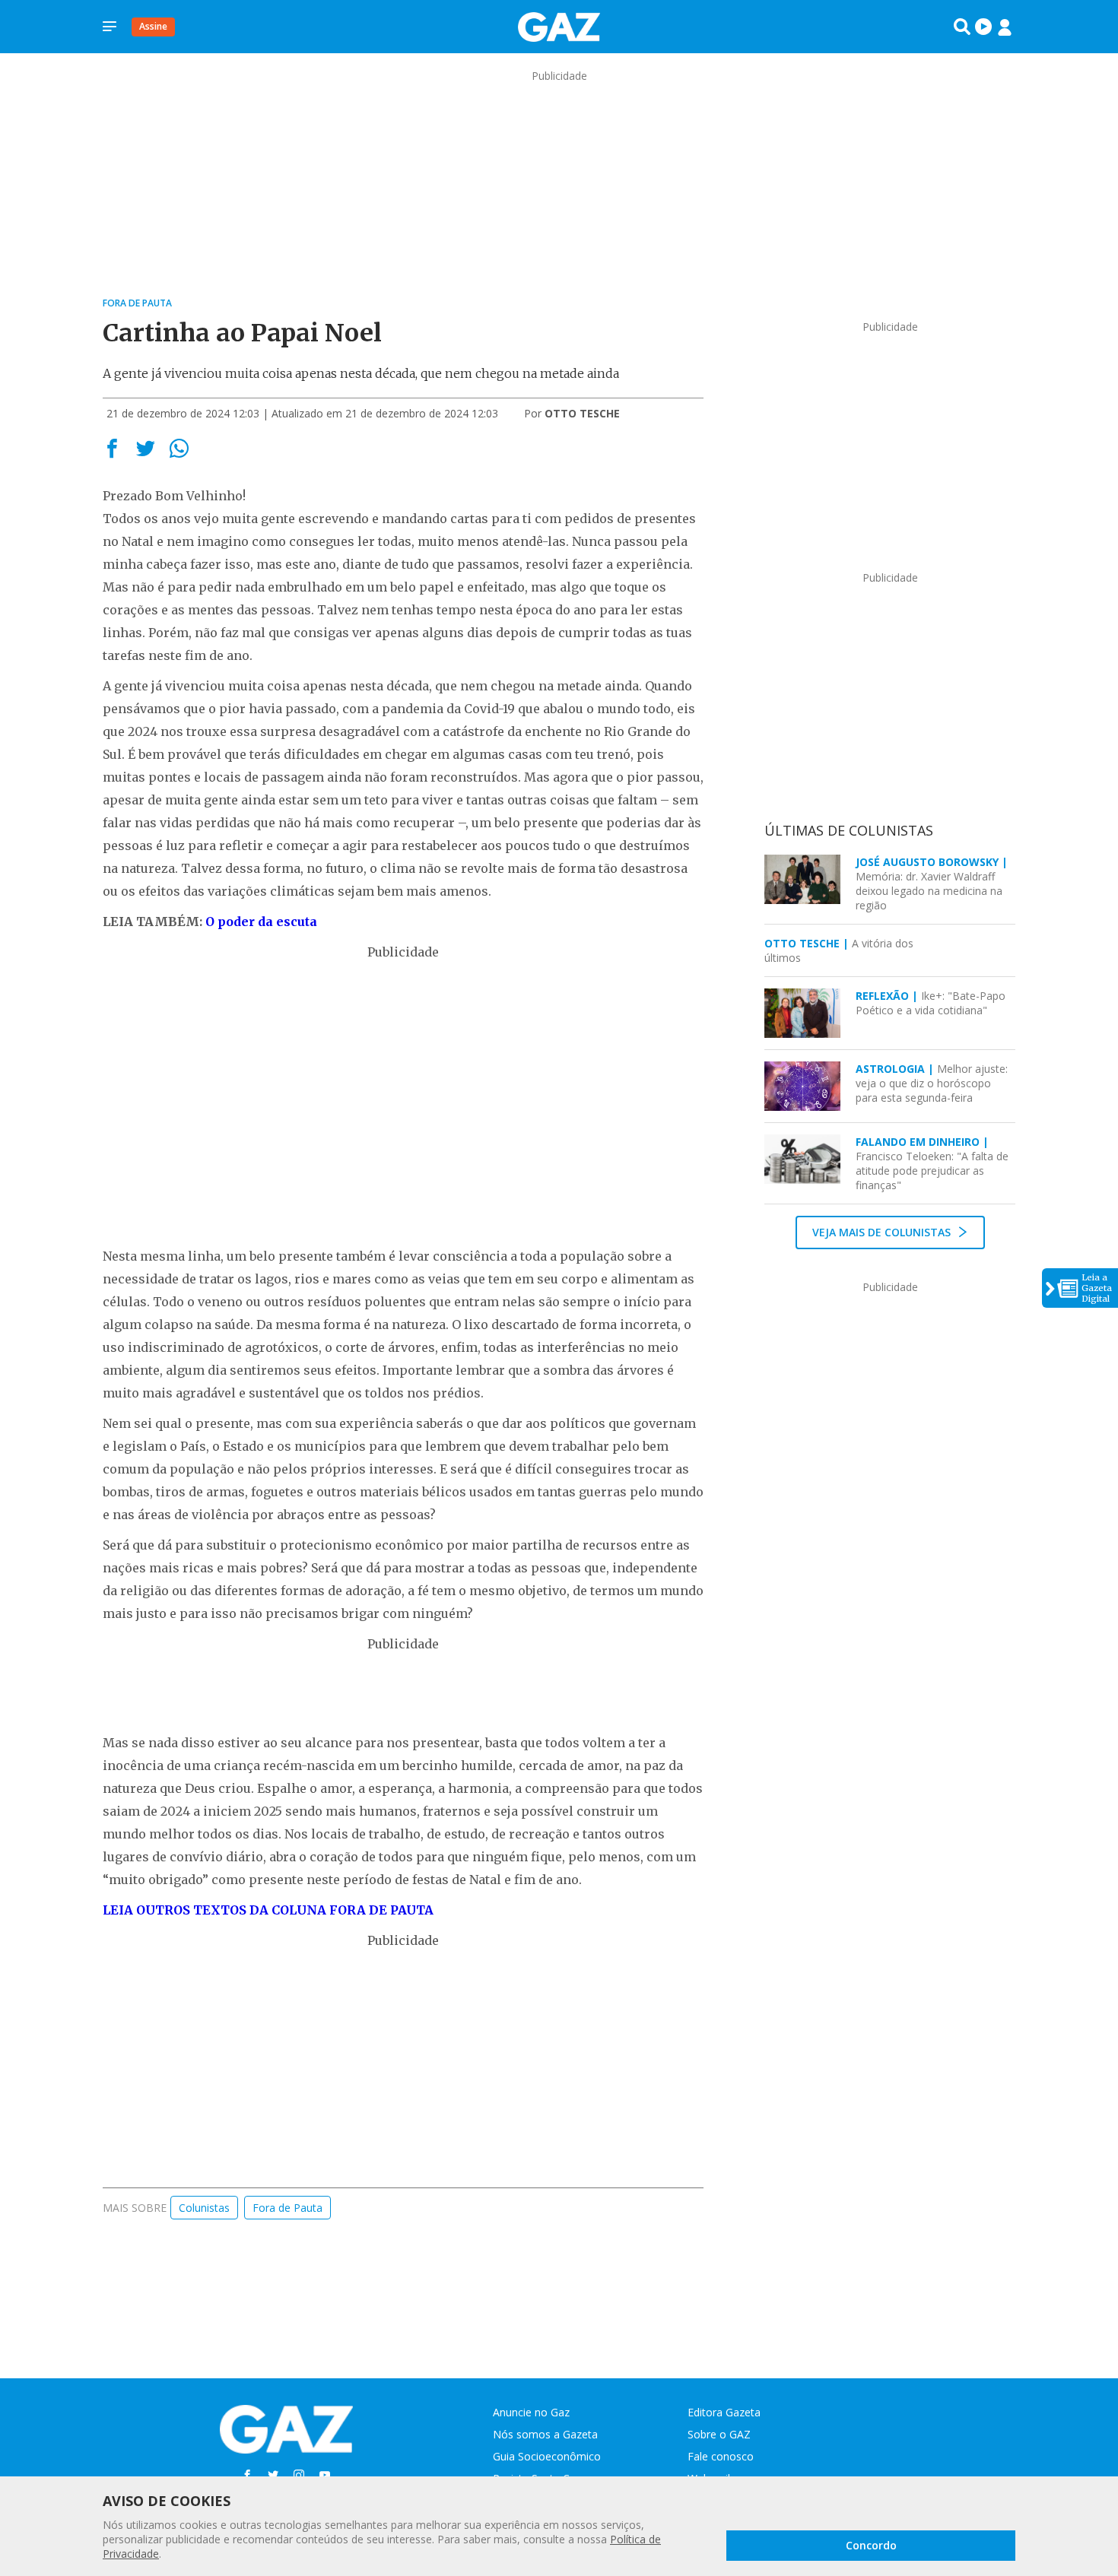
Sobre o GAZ (719, 2434)
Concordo (871, 2545)
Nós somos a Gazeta (545, 2434)
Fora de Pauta (287, 2208)
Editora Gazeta (724, 2412)
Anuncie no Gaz (531, 2412)
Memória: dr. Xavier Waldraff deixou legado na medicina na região (932, 884)
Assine (153, 26)
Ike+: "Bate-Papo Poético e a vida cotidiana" (931, 1003)
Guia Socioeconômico (547, 2456)
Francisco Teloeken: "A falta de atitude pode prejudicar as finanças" (932, 1163)
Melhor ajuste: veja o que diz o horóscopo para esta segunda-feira (932, 1083)
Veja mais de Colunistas (883, 1232)
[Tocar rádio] (983, 27)
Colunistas (204, 2208)
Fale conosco (721, 2456)
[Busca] (962, 27)
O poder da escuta (261, 922)
